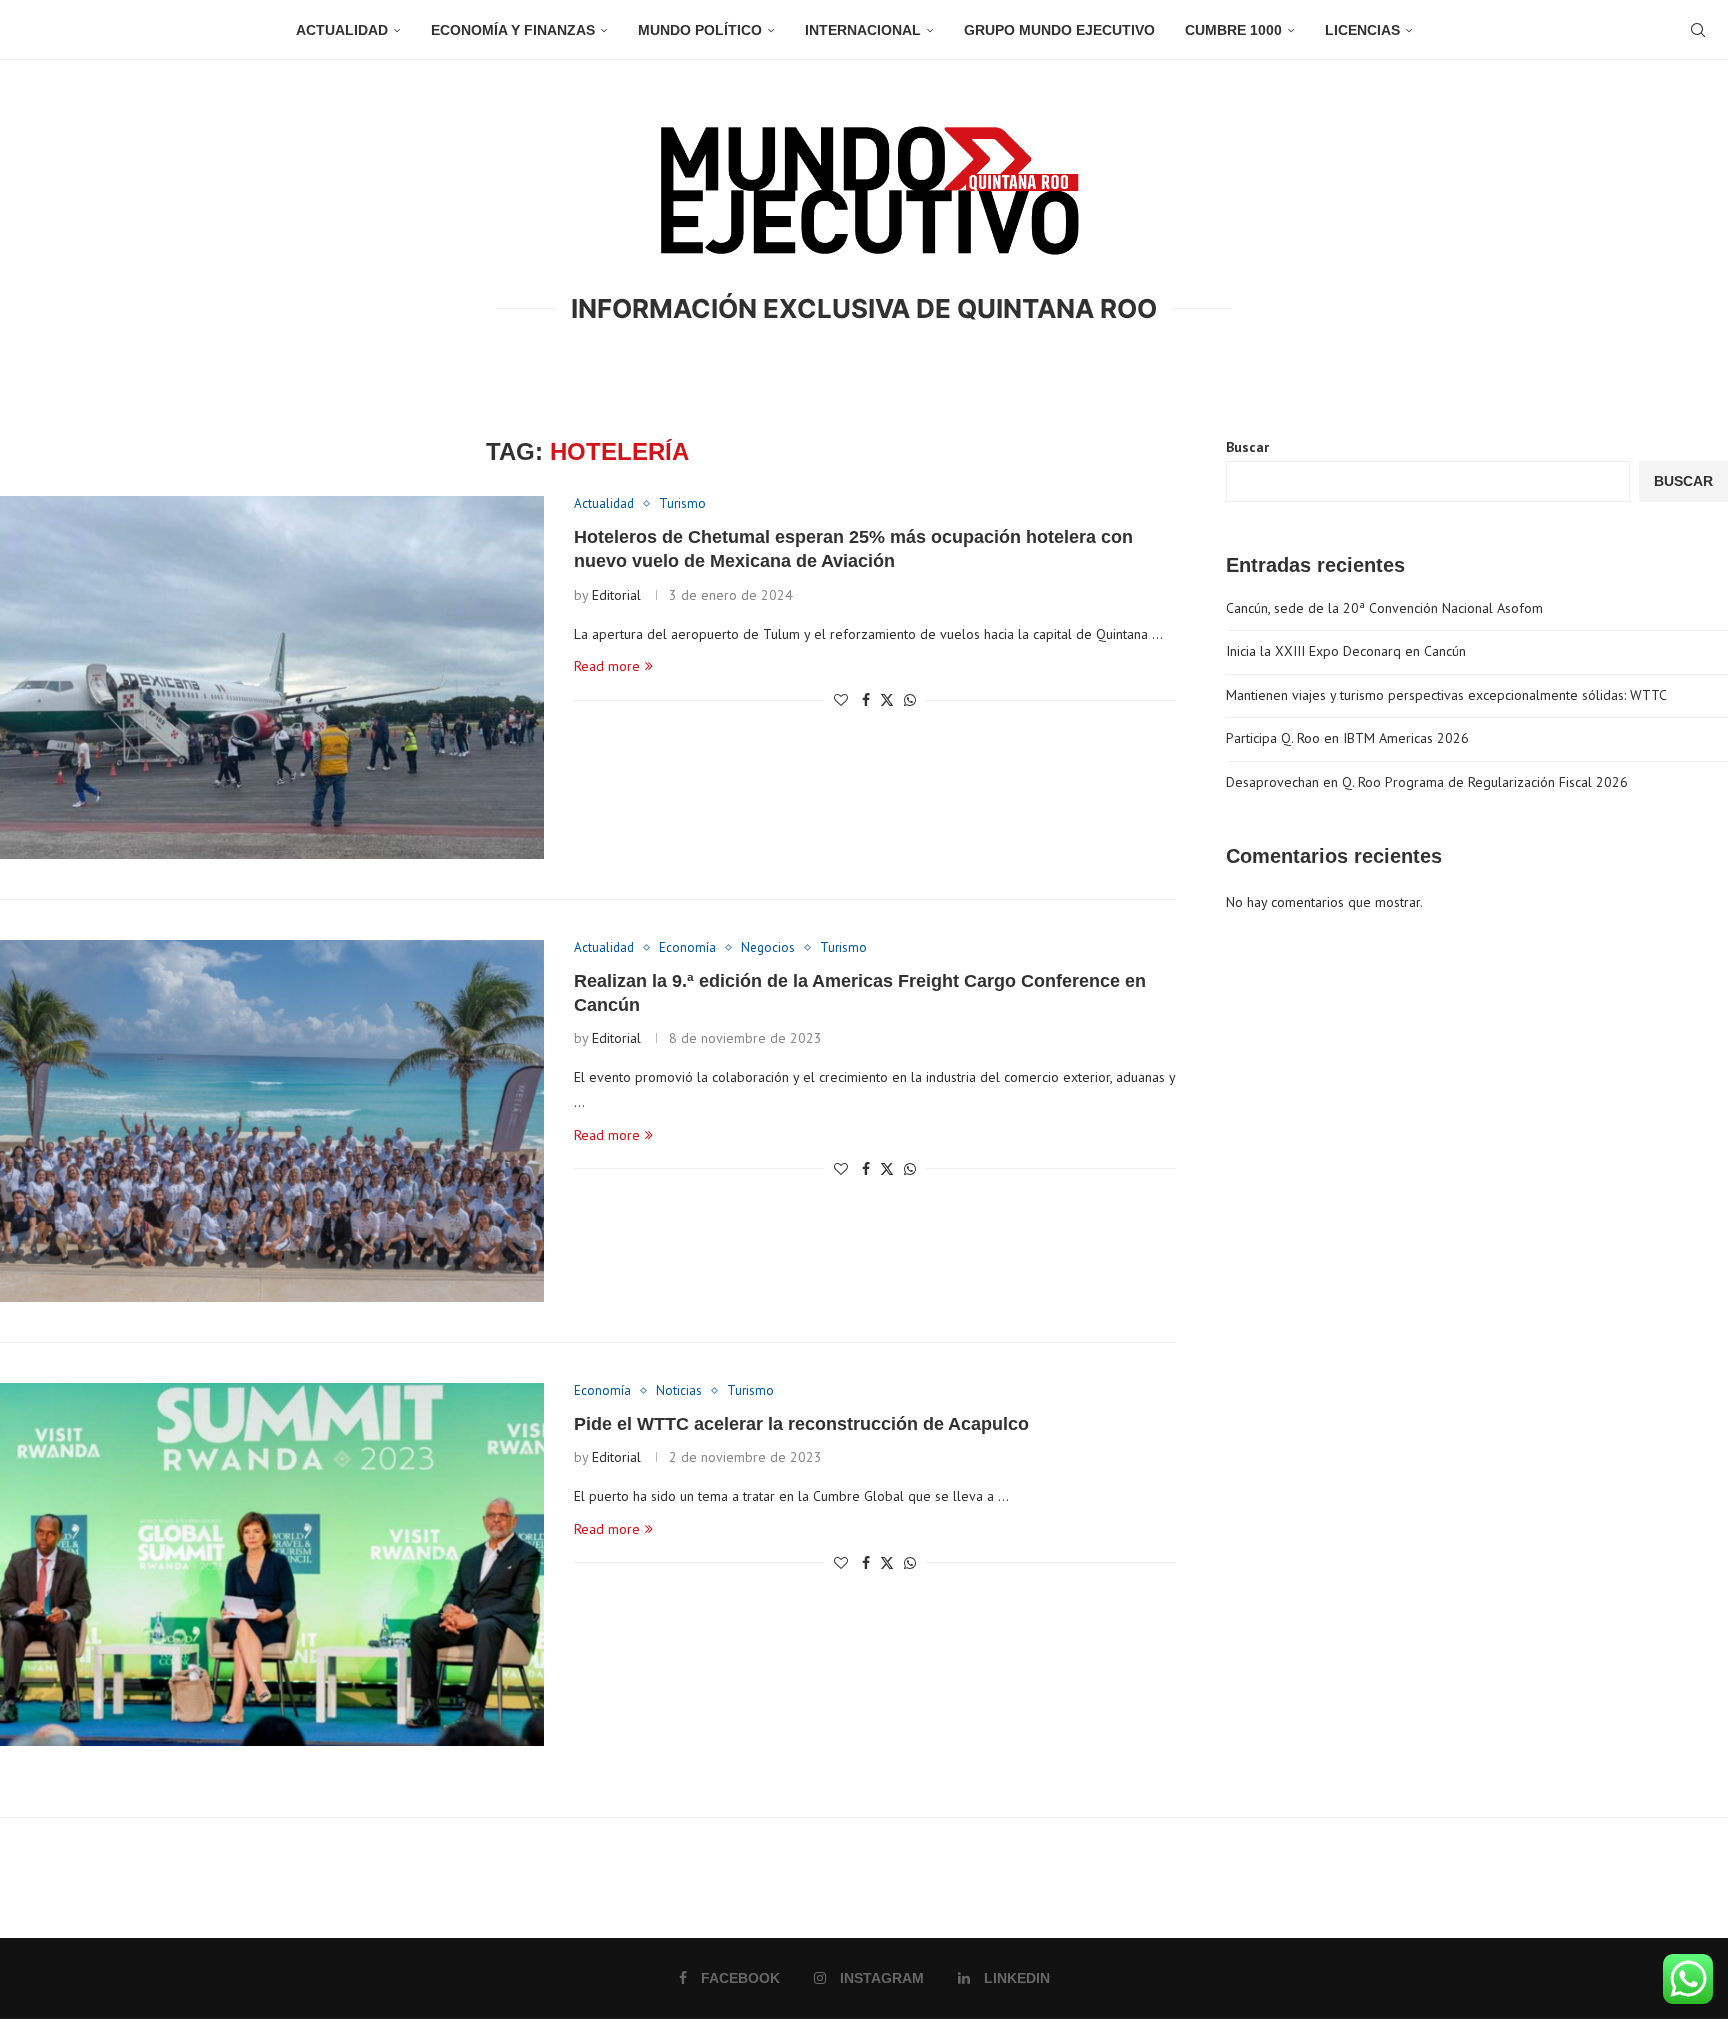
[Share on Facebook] (866, 700)
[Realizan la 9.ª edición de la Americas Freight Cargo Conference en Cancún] (272, 1121)
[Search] (1698, 30)
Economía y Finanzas (513, 30)
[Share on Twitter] (887, 700)
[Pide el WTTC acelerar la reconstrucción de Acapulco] (272, 1564)
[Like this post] (841, 700)
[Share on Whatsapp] (910, 700)
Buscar (1247, 447)
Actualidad (342, 30)
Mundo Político (700, 30)
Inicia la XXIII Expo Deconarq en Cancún (1346, 651)
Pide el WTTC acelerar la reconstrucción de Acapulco (801, 1424)
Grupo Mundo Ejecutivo (1059, 30)
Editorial (616, 595)
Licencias (1362, 30)
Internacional (863, 30)
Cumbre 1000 (1233, 30)
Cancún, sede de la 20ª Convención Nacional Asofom (1384, 608)
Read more (607, 666)
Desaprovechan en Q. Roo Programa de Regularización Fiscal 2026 (1427, 782)
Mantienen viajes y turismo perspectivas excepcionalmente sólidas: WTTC (1446, 695)
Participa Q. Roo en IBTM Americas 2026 (1347, 738)
